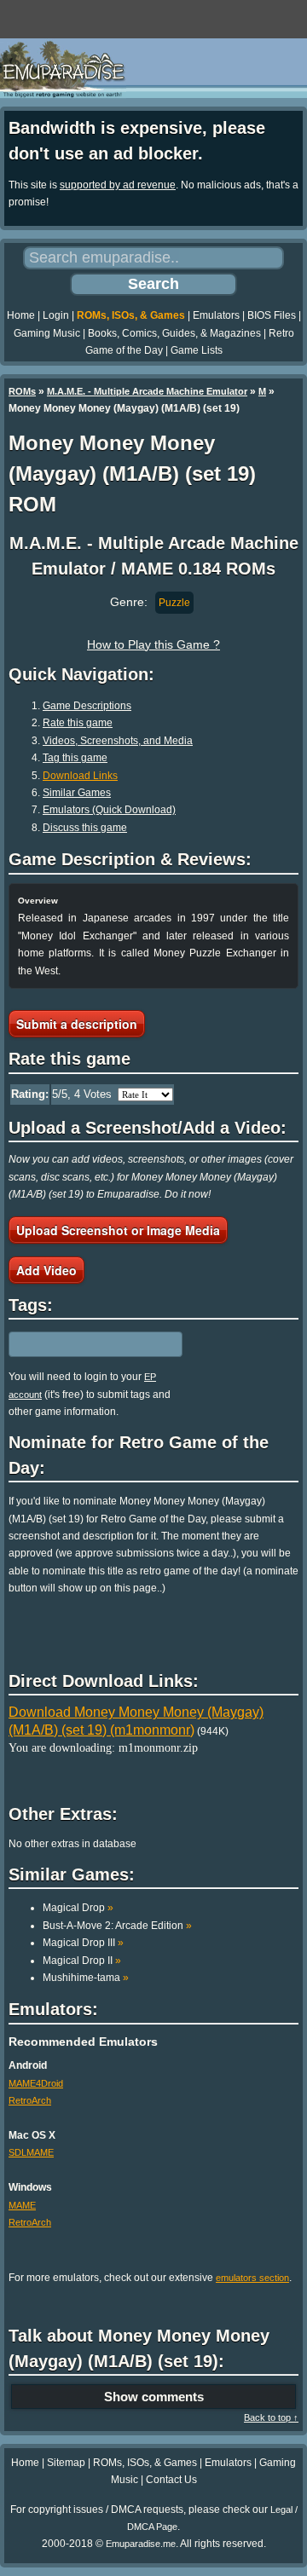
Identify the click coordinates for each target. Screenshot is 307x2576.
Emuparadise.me (141, 2544)
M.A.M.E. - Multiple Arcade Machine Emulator (147, 391)
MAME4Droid (36, 2083)
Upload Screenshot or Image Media (118, 1230)
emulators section (252, 2278)
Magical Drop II (82, 1961)
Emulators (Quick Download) (109, 810)
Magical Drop (78, 1908)
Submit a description (77, 1024)
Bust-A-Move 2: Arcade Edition (117, 1926)
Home (21, 315)
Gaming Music (47, 333)
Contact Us (171, 2480)
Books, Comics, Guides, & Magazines (174, 333)
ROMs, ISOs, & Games (131, 315)
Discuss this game (85, 828)
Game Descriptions (87, 706)
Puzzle (174, 603)
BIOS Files (272, 315)
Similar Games (77, 793)
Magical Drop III (83, 1943)
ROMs (22, 391)
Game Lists (197, 350)
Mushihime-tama (86, 1978)
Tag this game (75, 758)
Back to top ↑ (271, 2417)
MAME (22, 2205)
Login (56, 315)
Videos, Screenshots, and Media (118, 741)
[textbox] (83, 1344)
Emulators (216, 315)
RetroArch (30, 2100)
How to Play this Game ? (153, 644)
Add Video (46, 1270)
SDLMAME (31, 2152)
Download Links (80, 776)
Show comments (154, 2397)
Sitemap (66, 2463)
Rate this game (78, 723)
